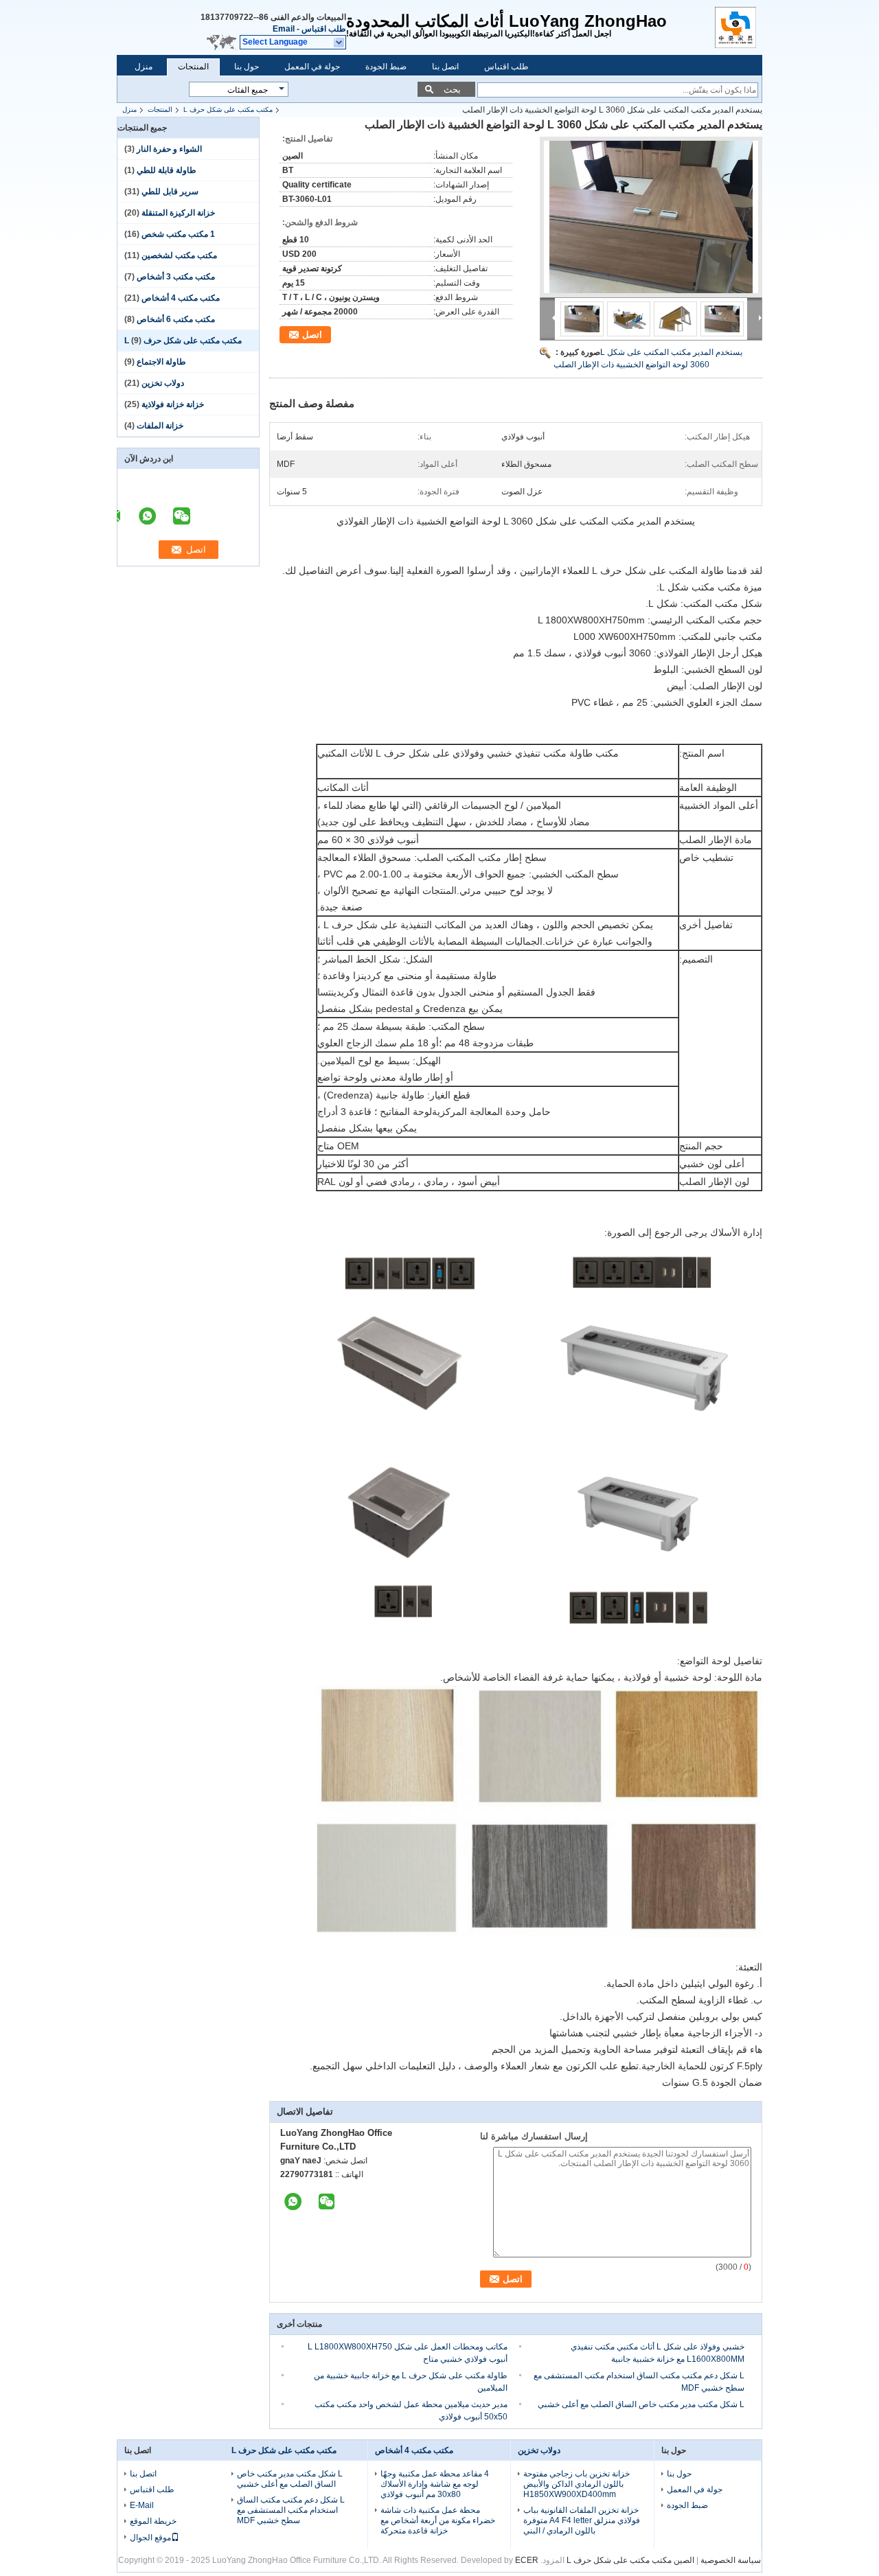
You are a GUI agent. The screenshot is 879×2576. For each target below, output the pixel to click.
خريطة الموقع (153, 2521)
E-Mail (142, 2505)
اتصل (312, 335)
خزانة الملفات (160, 426)
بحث (452, 90)
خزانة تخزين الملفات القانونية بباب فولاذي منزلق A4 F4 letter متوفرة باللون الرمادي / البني (582, 2520)
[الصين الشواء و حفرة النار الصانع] (739, 27)
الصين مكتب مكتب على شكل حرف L (630, 2560)
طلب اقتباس (324, 29)
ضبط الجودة (386, 67)
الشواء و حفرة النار (169, 149)
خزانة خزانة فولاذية (173, 404)
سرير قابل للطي (170, 192)
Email (284, 29)
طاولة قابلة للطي (167, 170)
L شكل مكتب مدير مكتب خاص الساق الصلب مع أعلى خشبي (641, 2404)
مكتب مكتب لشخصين (179, 255)
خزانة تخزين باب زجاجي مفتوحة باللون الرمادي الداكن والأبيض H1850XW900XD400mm (577, 2484)
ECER (527, 2560)
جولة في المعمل (312, 67)
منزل (144, 67)
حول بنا (247, 67)
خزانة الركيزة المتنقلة (178, 213)
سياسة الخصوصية (731, 2560)
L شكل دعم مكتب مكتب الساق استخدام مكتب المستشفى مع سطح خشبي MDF (291, 2510)
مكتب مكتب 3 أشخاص (176, 277)
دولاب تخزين (163, 383)
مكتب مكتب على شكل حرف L (228, 110)
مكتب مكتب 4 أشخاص (181, 298)
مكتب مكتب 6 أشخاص (176, 319)
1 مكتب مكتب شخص (178, 234)
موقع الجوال (150, 2538)
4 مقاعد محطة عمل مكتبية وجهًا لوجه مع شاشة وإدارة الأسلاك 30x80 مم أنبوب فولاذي (435, 2484)
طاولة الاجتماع (161, 362)
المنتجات (193, 67)
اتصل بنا (445, 67)
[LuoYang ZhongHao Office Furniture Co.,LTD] (340, 43)
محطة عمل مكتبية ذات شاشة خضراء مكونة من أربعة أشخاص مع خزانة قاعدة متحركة (438, 2520)
